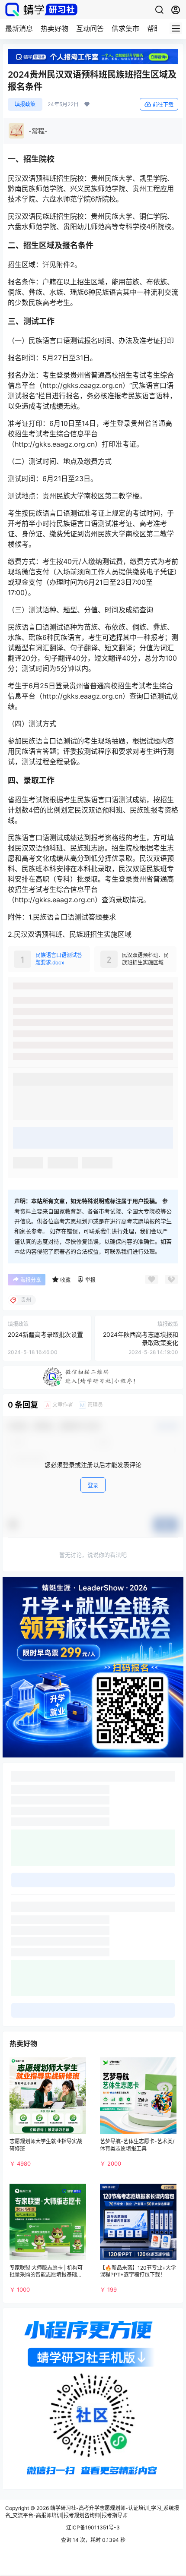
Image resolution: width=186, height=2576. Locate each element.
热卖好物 (55, 28)
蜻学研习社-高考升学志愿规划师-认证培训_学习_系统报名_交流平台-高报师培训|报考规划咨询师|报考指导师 (92, 2512)
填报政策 (25, 104)
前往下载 (163, 105)
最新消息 (19, 28)
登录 (93, 1485)
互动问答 (90, 28)
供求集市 (125, 28)
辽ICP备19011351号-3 (93, 2527)
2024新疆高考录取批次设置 (45, 1334)
